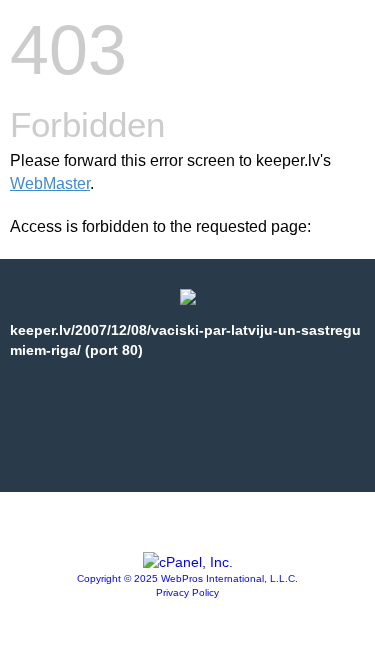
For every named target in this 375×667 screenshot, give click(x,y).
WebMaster (50, 183)
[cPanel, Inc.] (188, 562)
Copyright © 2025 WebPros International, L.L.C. (187, 578)
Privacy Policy (187, 592)
